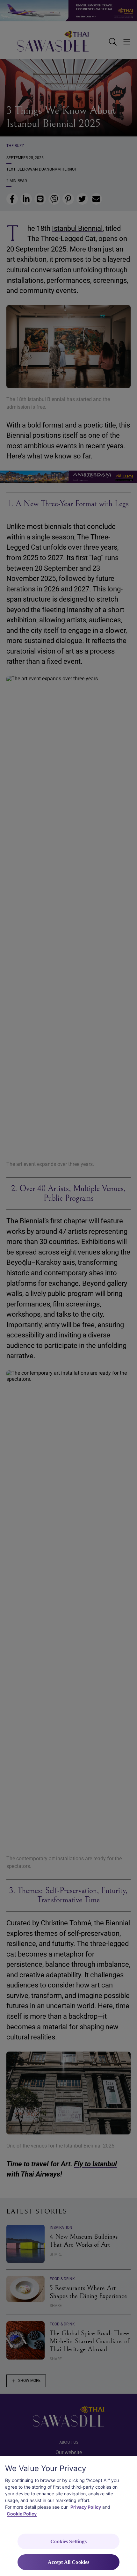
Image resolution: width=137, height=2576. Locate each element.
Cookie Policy (22, 2514)
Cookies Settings (68, 2541)
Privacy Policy (86, 2507)
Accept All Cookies (69, 2562)
